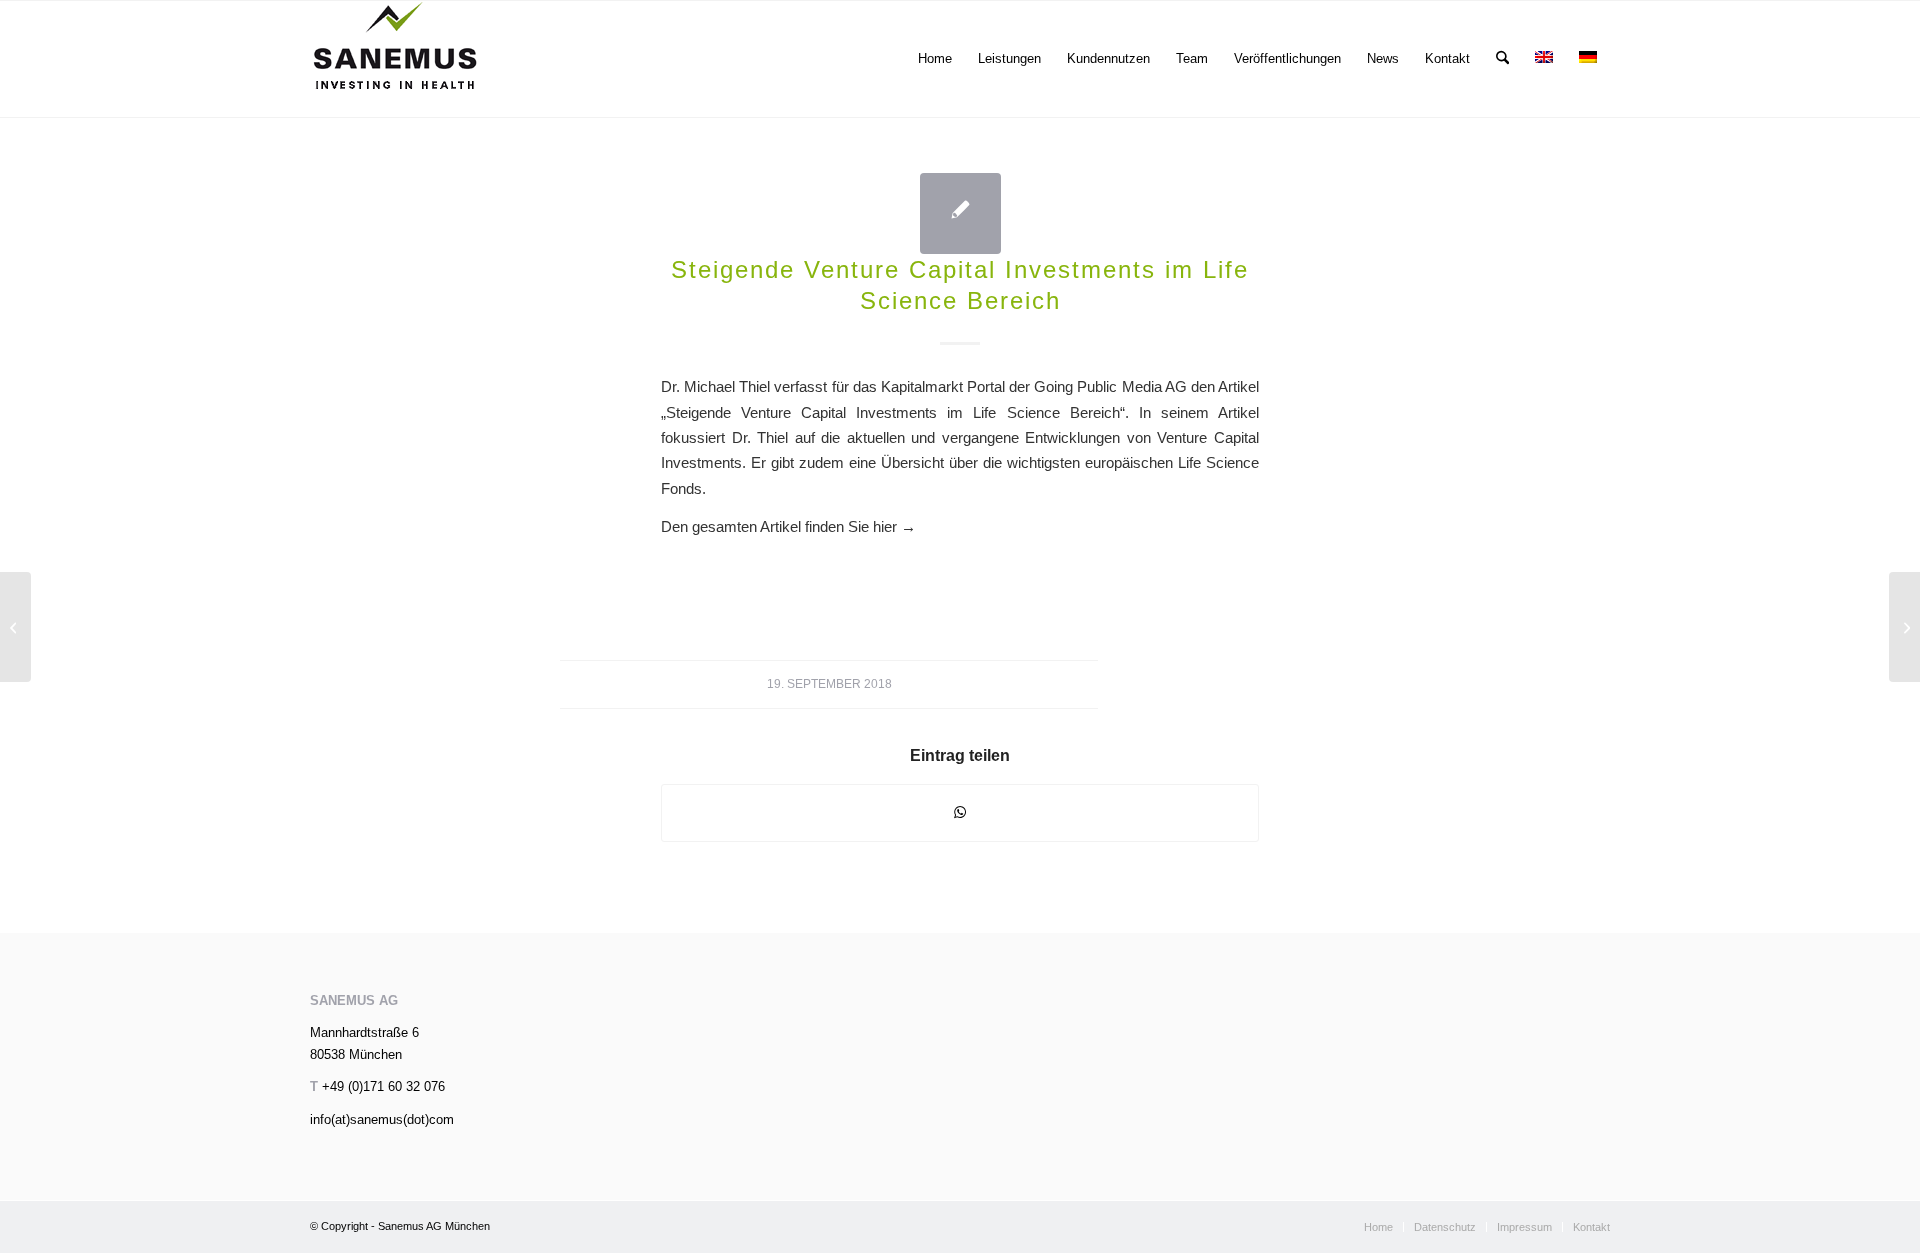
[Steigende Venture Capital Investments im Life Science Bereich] (960, 213)
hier (894, 526)
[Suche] (1502, 59)
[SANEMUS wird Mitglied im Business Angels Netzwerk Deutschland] (15, 627)
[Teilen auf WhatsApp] (960, 812)
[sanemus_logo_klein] (395, 59)
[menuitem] (935, 59)
